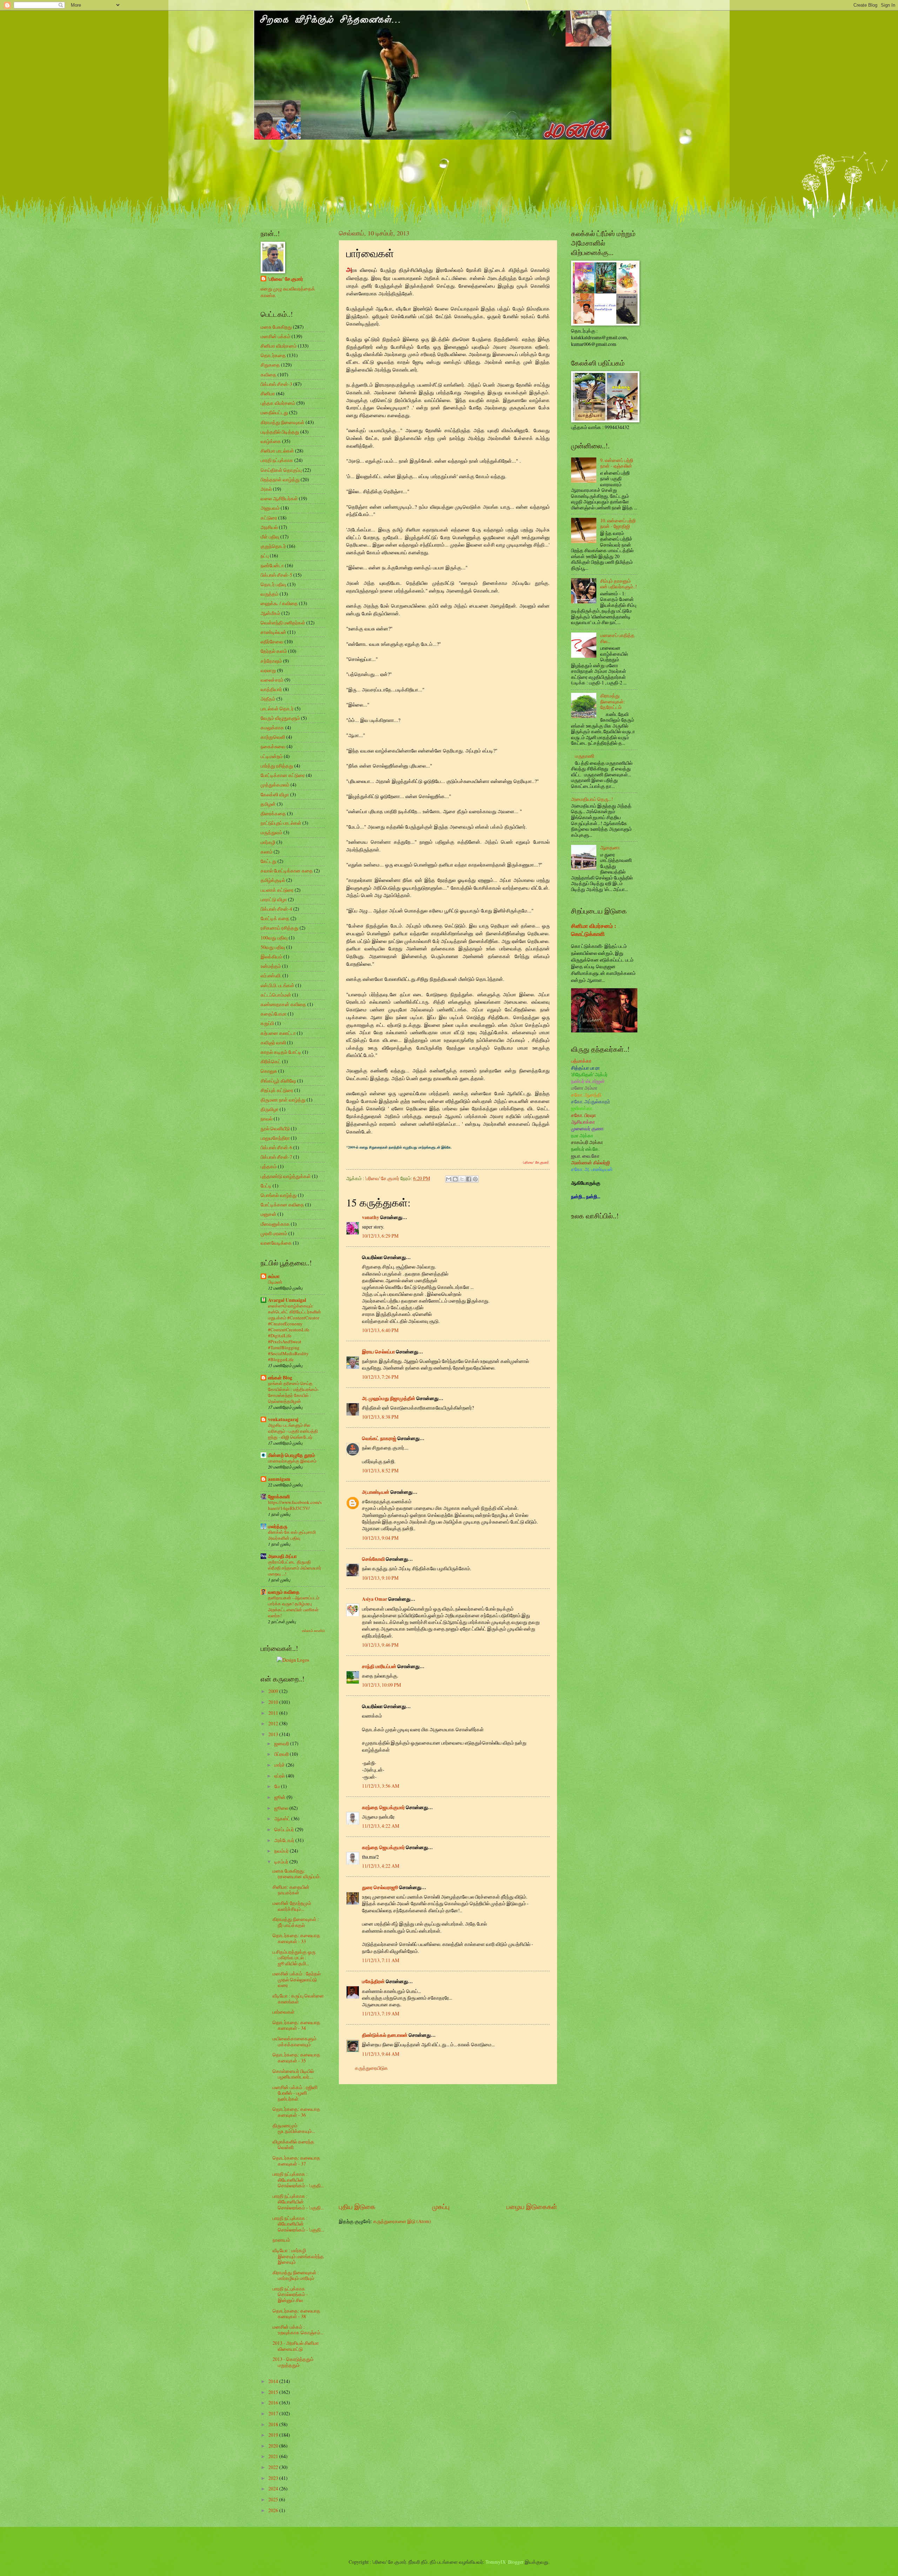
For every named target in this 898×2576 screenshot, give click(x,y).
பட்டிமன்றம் (272, 756)
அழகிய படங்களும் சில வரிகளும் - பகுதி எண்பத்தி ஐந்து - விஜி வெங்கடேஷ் (293, 1431)
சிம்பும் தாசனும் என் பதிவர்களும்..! (619, 584)
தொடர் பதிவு (273, 584)
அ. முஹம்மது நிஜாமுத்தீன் (389, 1398)
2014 (274, 2381)
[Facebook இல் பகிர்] (469, 1179)
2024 (274, 2488)
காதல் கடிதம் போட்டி (281, 1052)
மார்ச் (280, 1765)
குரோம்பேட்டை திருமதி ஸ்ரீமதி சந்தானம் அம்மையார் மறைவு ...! (295, 1568)
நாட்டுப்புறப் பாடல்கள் (281, 823)
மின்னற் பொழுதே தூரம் (291, 1455)
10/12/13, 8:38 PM (380, 1417)
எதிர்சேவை (272, 641)
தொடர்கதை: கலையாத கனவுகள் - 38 (296, 2314)
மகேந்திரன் (373, 1981)
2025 (274, 2499)
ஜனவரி (282, 1743)
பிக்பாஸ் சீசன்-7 (276, 1157)
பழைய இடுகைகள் (532, 2206)
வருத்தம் (270, 594)
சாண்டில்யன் (273, 632)
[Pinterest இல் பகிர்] (475, 1179)
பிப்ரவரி (282, 1754)
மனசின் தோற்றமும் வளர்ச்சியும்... (292, 1906)
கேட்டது (269, 861)
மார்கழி (268, 842)
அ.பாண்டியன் (376, 1492)
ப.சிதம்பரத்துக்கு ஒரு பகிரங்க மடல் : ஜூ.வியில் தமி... (294, 1958)
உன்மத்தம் (271, 966)
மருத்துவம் (272, 832)
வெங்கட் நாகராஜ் (379, 1438)
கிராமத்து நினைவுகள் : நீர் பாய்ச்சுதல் (296, 1922)
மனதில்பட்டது (274, 412)
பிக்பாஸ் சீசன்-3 (276, 384)
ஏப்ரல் (280, 1776)
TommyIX (496, 2562)
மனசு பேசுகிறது (276, 327)
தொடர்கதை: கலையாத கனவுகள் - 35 (296, 2058)
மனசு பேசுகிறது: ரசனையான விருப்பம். (297, 1874)
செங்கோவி (373, 1559)
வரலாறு (268, 670)
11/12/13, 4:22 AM (381, 1826)
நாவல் (267, 1119)
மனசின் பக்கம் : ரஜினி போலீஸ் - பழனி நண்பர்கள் (295, 2093)
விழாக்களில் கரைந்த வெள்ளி (293, 2145)
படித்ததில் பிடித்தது (280, 432)
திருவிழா (270, 1109)
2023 (274, 2478)
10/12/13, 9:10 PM (380, 1578)
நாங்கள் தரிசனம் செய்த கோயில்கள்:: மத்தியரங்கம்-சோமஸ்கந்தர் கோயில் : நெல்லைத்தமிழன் (293, 1392)
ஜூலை (282, 1808)
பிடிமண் (275, 1282)
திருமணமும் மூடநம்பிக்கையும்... (294, 2128)
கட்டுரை (269, 518)
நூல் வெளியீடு (275, 1128)
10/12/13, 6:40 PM (380, 1330)
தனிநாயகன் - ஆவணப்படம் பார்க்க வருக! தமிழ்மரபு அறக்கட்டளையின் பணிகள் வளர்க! (294, 1607)
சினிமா (268, 393)
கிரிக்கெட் (271, 1061)
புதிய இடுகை (357, 2206)
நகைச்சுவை (273, 746)
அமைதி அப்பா (282, 1556)
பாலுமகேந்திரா (275, 1138)
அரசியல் (269, 527)
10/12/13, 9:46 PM (380, 1645)
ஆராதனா (610, 847)
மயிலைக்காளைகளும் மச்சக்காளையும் (294, 2041)
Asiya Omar (375, 1599)
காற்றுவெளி (273, 737)
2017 (274, 2413)
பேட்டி (266, 1186)
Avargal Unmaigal (287, 1300)
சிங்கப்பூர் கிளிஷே (278, 1081)
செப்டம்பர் (285, 1829)
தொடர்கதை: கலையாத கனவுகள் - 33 (296, 1938)
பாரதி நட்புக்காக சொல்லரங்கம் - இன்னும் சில (290, 2294)
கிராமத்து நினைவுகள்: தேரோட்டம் (613, 701)
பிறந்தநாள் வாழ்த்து (280, 479)
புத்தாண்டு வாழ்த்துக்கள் (286, 1176)
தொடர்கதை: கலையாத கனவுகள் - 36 (296, 2112)
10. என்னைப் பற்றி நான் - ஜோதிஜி (618, 523)
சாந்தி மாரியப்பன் (379, 1666)
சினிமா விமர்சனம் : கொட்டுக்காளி (594, 930)
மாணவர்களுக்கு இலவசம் (292, 1461)
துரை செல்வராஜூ (380, 1887)
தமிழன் (268, 804)
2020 (274, 2446)
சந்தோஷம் (271, 661)
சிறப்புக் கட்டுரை (277, 1090)
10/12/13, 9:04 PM (380, 1538)
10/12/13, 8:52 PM (380, 1470)
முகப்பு (441, 2206)
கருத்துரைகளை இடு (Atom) (402, 2221)
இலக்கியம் (272, 956)
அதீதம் (268, 699)
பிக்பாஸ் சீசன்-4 (276, 909)
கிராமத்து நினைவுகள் (283, 422)
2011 (274, 1713)
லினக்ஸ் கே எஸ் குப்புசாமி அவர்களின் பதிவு (292, 1535)
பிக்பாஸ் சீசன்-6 (276, 1147)
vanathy (371, 1217)
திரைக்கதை (273, 813)
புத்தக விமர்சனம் (278, 403)
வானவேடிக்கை (276, 1243)
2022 (274, 2467)
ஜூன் (280, 1797)
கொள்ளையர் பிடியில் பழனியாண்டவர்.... (293, 2074)
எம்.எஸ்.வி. (271, 975)
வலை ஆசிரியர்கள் (279, 498)
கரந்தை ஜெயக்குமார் (383, 1807)
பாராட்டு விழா (274, 899)
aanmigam (279, 1479)
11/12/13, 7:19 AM (381, 2013)
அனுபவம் (270, 508)
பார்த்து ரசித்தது (277, 766)
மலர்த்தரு (278, 1526)
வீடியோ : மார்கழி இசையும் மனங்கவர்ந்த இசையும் (298, 2256)
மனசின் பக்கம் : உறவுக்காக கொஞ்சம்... (298, 2330)
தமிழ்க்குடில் (273, 880)
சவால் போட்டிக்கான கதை (287, 871)
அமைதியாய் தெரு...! (592, 799)
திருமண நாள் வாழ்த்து (283, 1100)
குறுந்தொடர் (273, 546)
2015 (274, 2392)
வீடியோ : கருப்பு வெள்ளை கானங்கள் (298, 1999)
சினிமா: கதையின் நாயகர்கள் (291, 1890)
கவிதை (269, 374)
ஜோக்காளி (279, 1497)
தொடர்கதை (273, 355)
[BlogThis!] (455, 1179)
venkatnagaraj (283, 1419)
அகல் (266, 489)
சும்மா (274, 1276)
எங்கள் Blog (280, 1378)
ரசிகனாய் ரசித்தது (280, 928)
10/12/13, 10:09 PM (381, 1685)
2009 (274, 1691)
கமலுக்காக (272, 727)
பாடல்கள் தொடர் (277, 708)
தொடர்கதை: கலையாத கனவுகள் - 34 (296, 2025)
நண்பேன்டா (272, 565)
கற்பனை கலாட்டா (278, 1033)
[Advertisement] (448, 2143)
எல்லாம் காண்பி (313, 1631)
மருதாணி (585, 756)
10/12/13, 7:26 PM (380, 1377)
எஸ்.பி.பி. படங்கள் (277, 985)
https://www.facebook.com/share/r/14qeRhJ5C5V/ (295, 1505)
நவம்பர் (282, 1851)
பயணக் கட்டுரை (277, 890)
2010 (274, 1702)
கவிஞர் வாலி (273, 1042)
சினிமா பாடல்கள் (277, 451)
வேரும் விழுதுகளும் (280, 718)
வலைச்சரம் (272, 680)
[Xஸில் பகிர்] (462, 1179)
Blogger (516, 2562)
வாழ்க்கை (271, 441)
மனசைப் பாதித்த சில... (617, 638)
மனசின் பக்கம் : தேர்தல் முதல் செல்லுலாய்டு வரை (297, 1979)
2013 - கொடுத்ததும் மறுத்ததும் (293, 2362)
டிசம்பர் (282, 1862)
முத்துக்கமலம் (275, 785)
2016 (274, 2403)
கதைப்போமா (274, 1014)
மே (278, 1786)
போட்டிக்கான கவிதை (282, 1205)
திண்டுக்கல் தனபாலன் (385, 2035)
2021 (274, 2456)
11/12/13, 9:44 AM (381, 2054)
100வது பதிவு (274, 938)
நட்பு (265, 556)
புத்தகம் (269, 1166)
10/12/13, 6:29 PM (380, 1236)
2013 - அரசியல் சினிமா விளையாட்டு (296, 2346)
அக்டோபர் (285, 1840)
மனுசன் (269, 1214)
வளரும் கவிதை (284, 1592)
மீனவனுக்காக (275, 1224)
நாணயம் (281, 2240)
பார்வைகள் (284, 2012)
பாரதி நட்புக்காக (277, 460)
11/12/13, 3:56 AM (381, 1786)
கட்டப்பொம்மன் (276, 995)
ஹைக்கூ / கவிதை (279, 603)
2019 (274, 2435)
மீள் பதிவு (270, 537)
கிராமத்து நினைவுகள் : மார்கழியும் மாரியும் (296, 2275)
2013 (274, 1734)
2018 (274, 2424)
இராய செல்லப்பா (378, 1352)
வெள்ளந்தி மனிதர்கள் (283, 623)
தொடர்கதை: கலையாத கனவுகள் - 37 (296, 2161)
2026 (274, 2510)
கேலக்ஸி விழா (275, 794)
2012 (274, 1723)
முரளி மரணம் (274, 1233)
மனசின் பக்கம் (276, 336)
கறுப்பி (267, 1023)
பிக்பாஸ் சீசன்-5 (276, 575)
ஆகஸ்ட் (283, 1818)
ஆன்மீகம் (270, 613)
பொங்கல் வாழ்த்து (279, 1195)
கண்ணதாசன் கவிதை (283, 1004)
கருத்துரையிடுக (371, 2068)
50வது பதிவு (273, 947)
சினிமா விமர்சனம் (279, 346)
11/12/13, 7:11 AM (381, 1960)
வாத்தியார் (271, 689)
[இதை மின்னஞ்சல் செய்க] (449, 1179)
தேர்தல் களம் (274, 651)
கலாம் (267, 852)
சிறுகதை (270, 365)
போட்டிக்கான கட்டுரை (283, 775)
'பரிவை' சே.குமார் (285, 279)
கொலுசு (269, 1071)
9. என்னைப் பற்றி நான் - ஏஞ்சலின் (617, 463)
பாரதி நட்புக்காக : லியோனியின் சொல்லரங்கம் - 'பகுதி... (298, 2180)
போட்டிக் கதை (275, 918)
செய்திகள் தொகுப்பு (281, 470)
